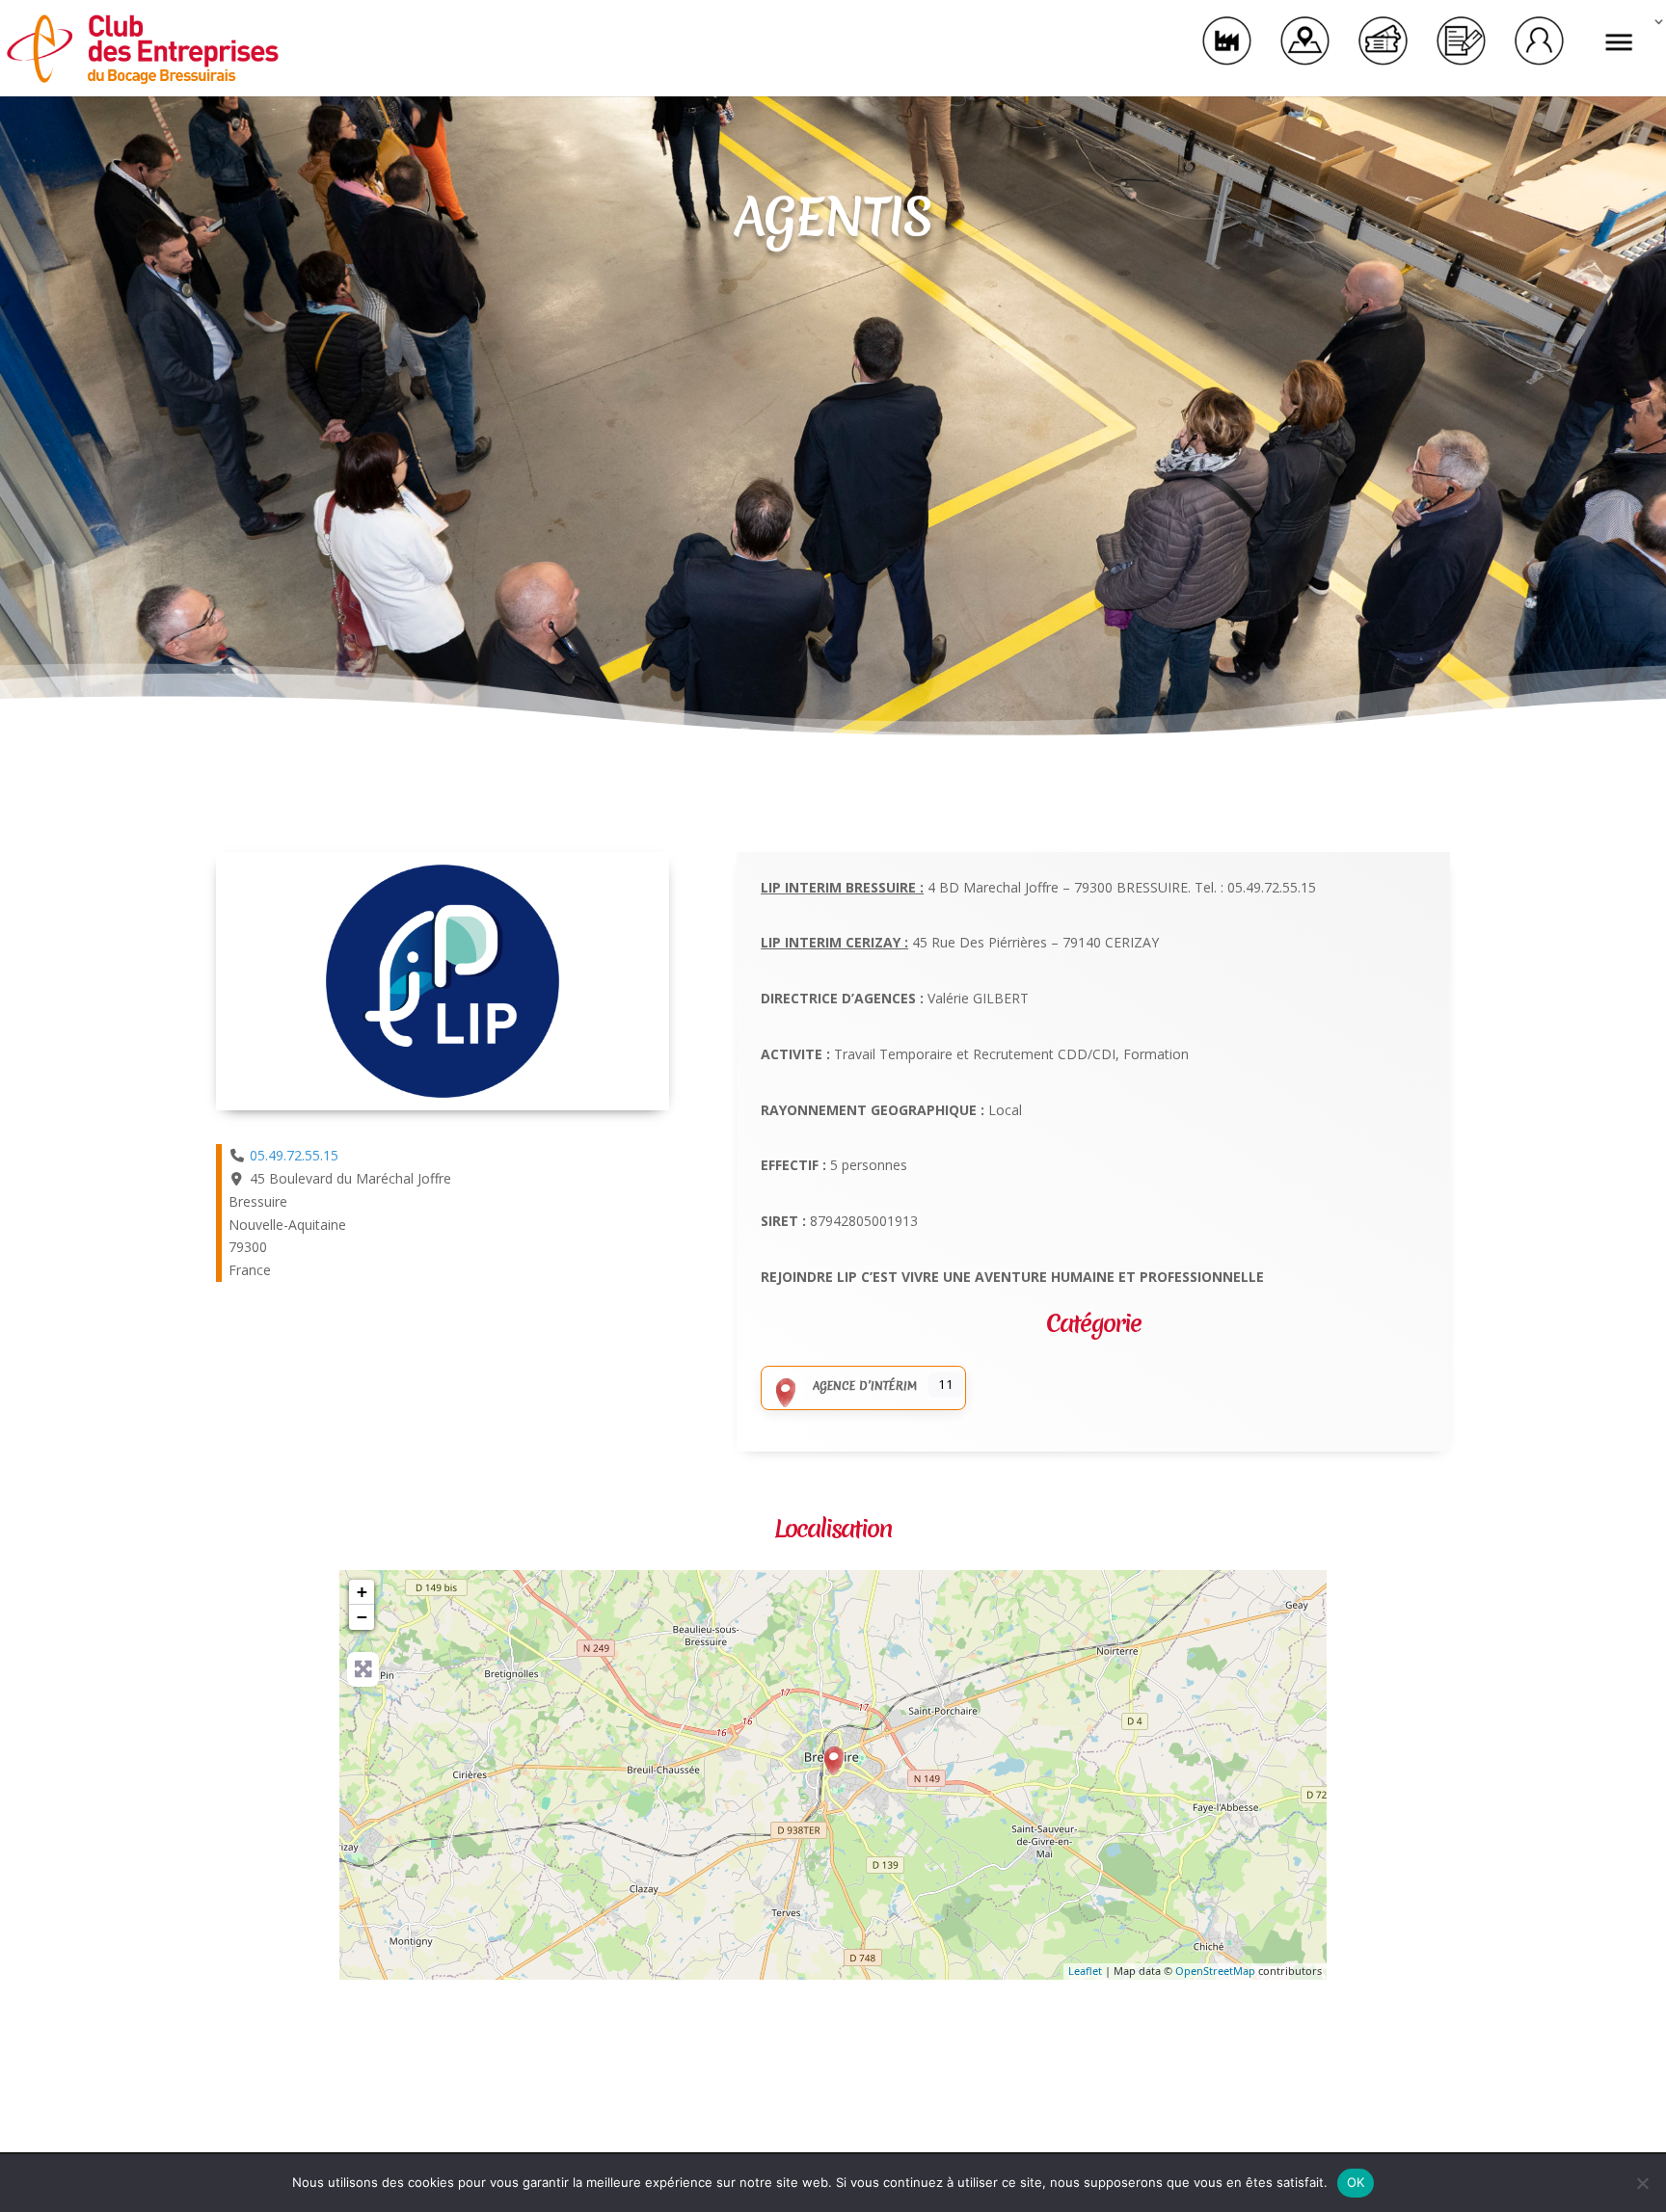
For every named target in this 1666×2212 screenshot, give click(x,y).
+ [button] (362, 1592)
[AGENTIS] (834, 1761)
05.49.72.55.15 (294, 1155)
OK (1356, 2182)
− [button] (362, 1617)
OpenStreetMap (1215, 1971)
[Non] (1642, 2183)
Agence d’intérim (865, 1386)
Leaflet (1085, 1971)
